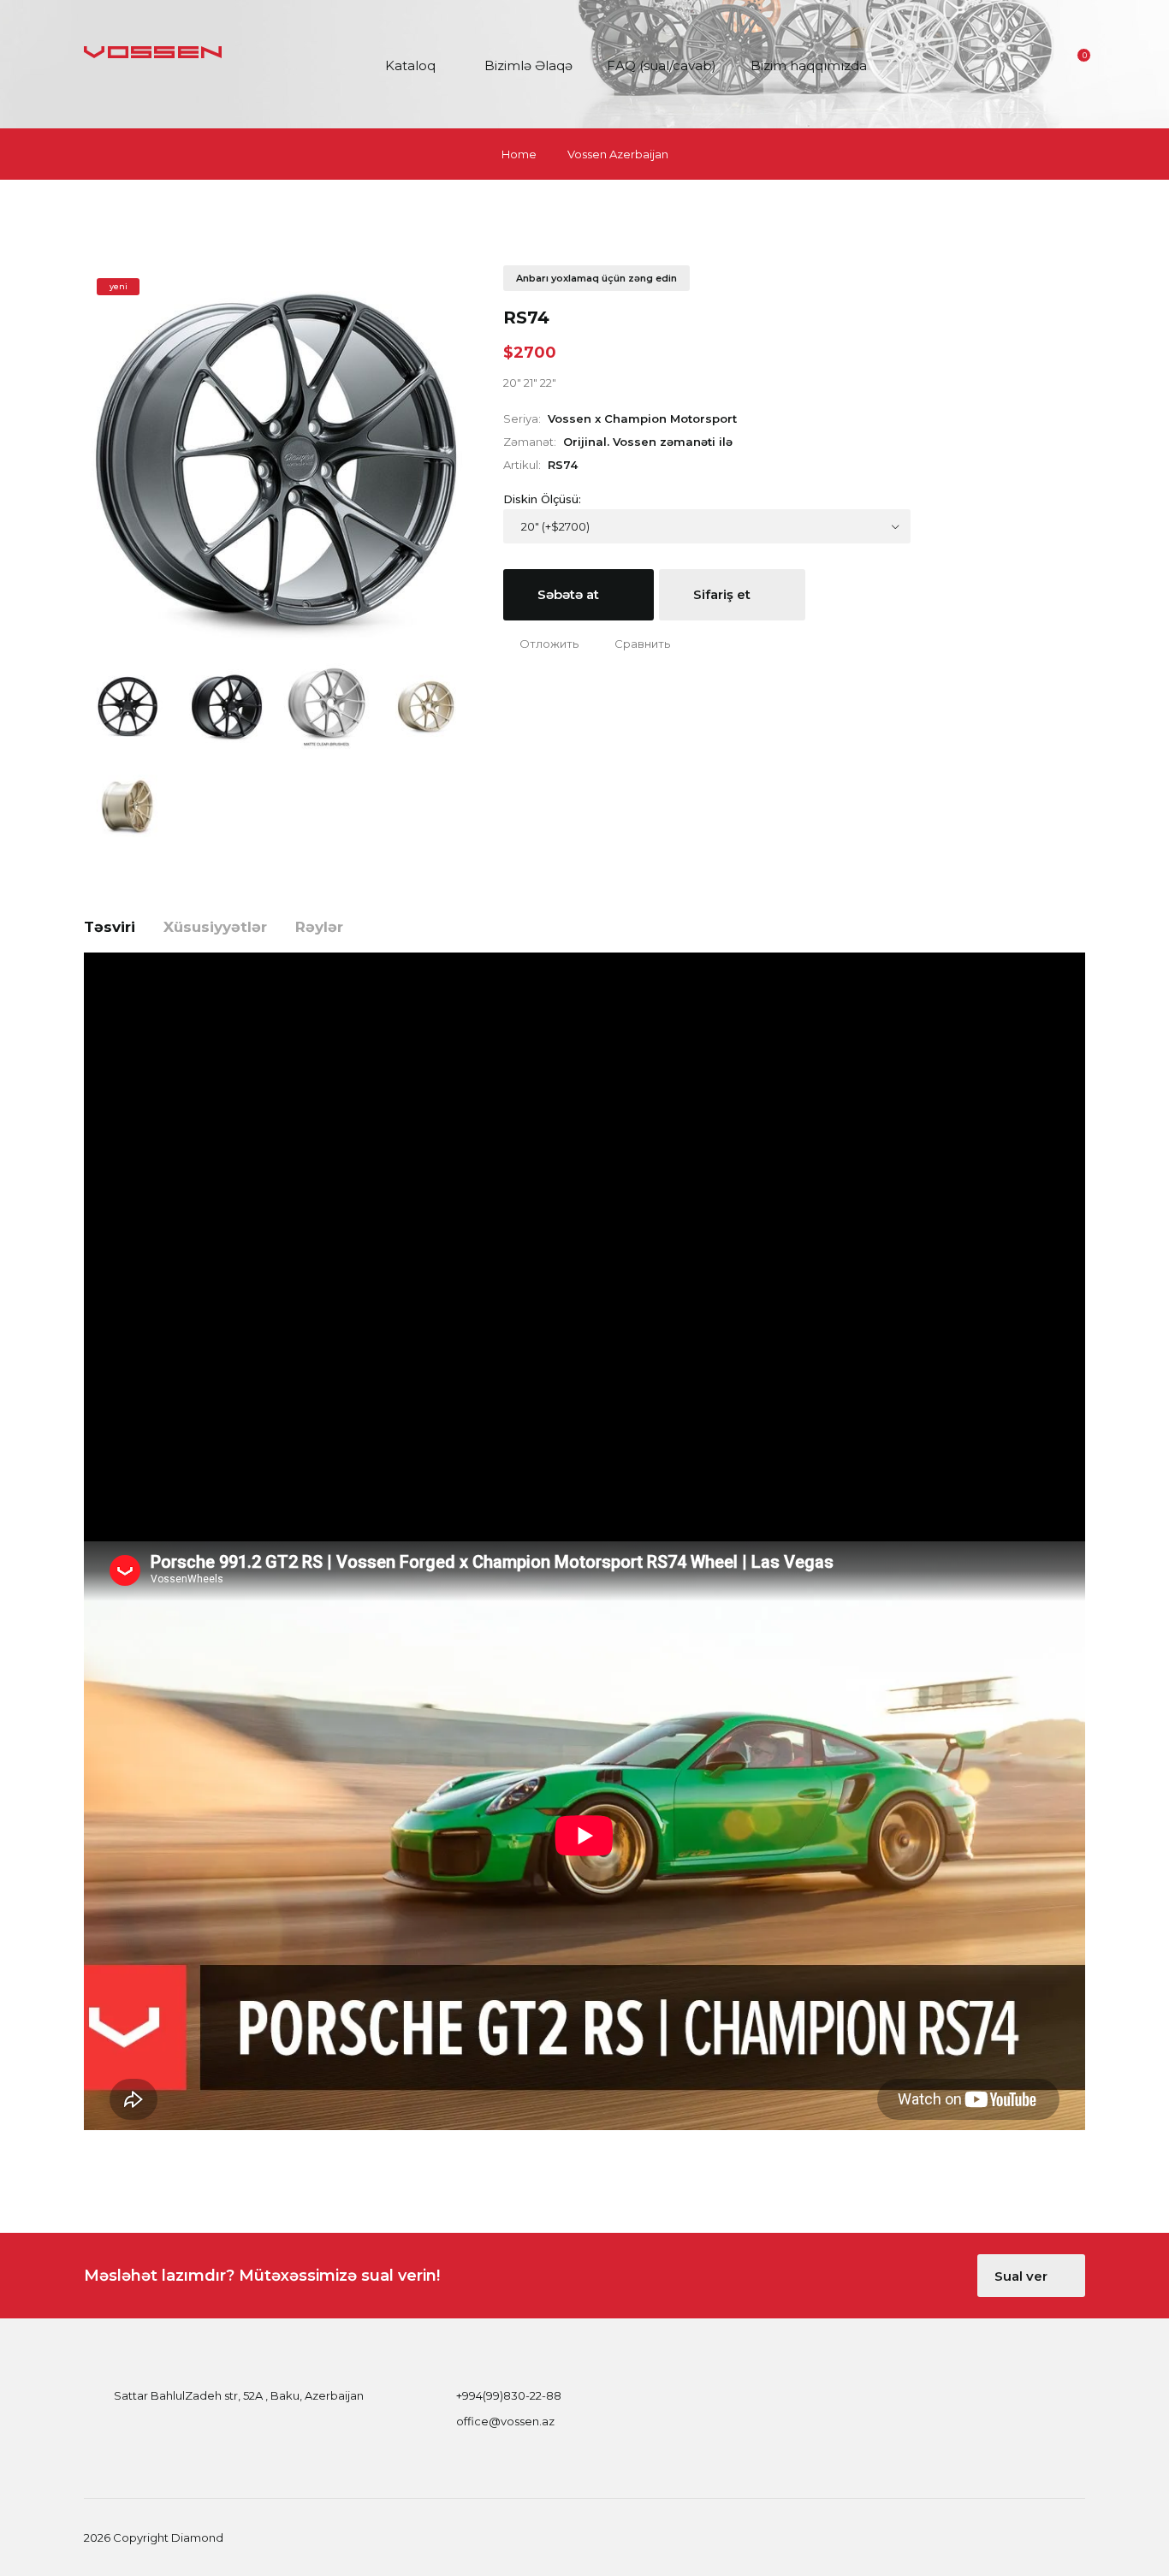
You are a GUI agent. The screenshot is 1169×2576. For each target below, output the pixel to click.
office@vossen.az (505, 2421)
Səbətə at (570, 594)
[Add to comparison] (634, 644)
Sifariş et (724, 594)
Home (519, 154)
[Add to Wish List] (541, 644)
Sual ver (1023, 2276)
